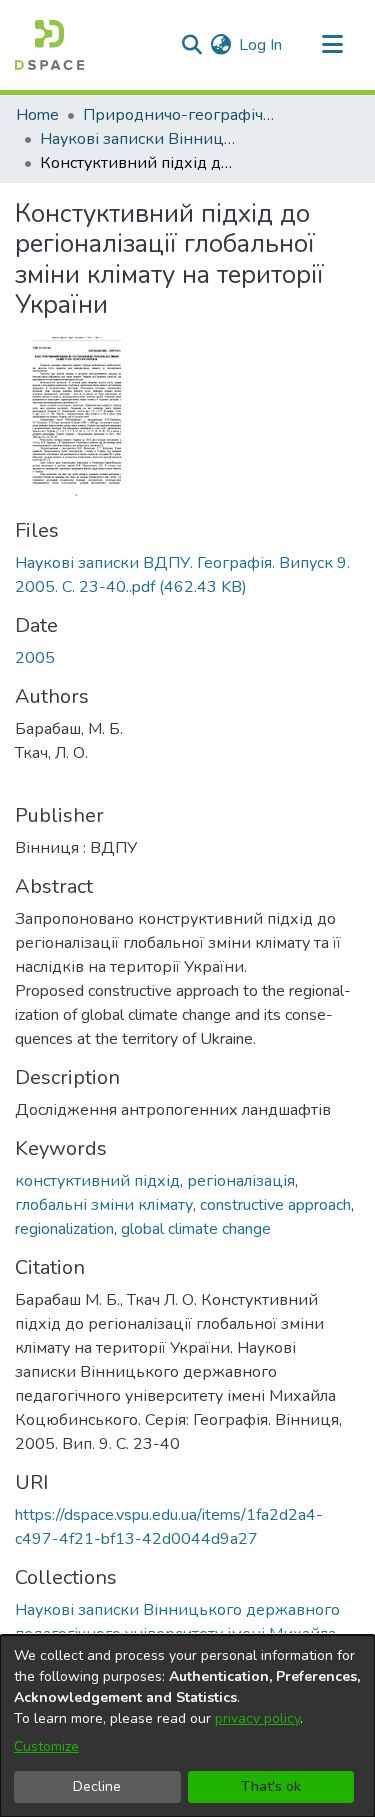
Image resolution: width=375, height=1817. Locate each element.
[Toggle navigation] (332, 45)
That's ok (271, 1786)
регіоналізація (241, 1181)
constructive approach (275, 1205)
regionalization (64, 1229)
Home (37, 115)
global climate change (196, 1229)
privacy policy (257, 1718)
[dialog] (187, 1726)
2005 (35, 658)
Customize (46, 1746)
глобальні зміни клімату (104, 1205)
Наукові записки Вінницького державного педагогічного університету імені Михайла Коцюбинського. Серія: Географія (140, 139)
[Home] (49, 45)
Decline (97, 1786)
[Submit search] (191, 45)
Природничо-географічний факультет (183, 115)
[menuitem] (220, 45)
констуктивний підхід (97, 1181)
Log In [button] (261, 45)
